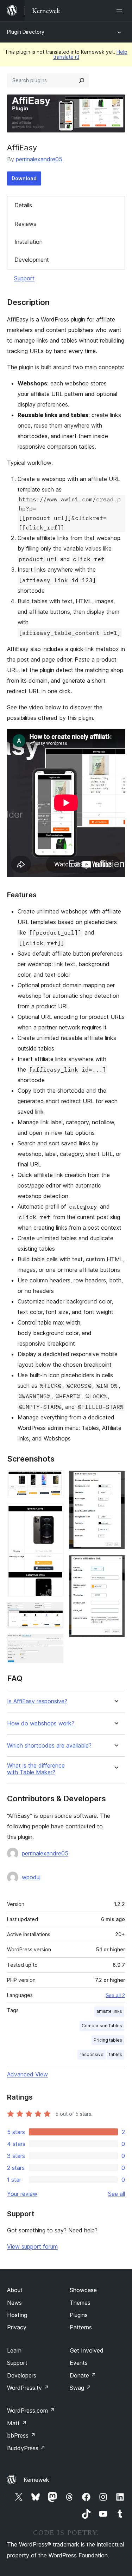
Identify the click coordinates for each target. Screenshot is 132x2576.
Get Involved (87, 2350)
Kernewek (36, 2480)
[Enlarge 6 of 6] (115, 1565)
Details (23, 205)
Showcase (83, 2290)
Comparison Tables (102, 2026)
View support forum (32, 2246)
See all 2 (115, 1995)
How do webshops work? (41, 1723)
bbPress (21, 2435)
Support (24, 278)
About (15, 2290)
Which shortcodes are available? (49, 1746)
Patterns (81, 2327)
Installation (29, 242)
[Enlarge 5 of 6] (115, 1480)
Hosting (17, 2315)
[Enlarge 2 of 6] (54, 1513)
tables (116, 2054)
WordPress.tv (28, 2388)
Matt (17, 2423)
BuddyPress (26, 2448)
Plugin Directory (26, 32)
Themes (80, 2303)
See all (117, 2194)
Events (79, 2363)
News (14, 2303)
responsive (92, 2054)
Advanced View (27, 2074)
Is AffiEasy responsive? (37, 1701)
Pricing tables (108, 2040)
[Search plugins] (82, 80)
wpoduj (31, 1877)
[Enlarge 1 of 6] (54, 1480)
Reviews (25, 224)
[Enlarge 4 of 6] (54, 1644)
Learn (14, 2350)
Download (24, 178)
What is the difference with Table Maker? (36, 1769)
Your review (22, 2194)
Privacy (17, 2327)
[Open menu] (121, 11)
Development (32, 260)
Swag (80, 2388)
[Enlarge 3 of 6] (54, 1612)
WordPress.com (31, 2411)
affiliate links (109, 2011)
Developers (22, 2375)
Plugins (79, 2315)
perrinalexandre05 (39, 159)
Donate (83, 2375)
